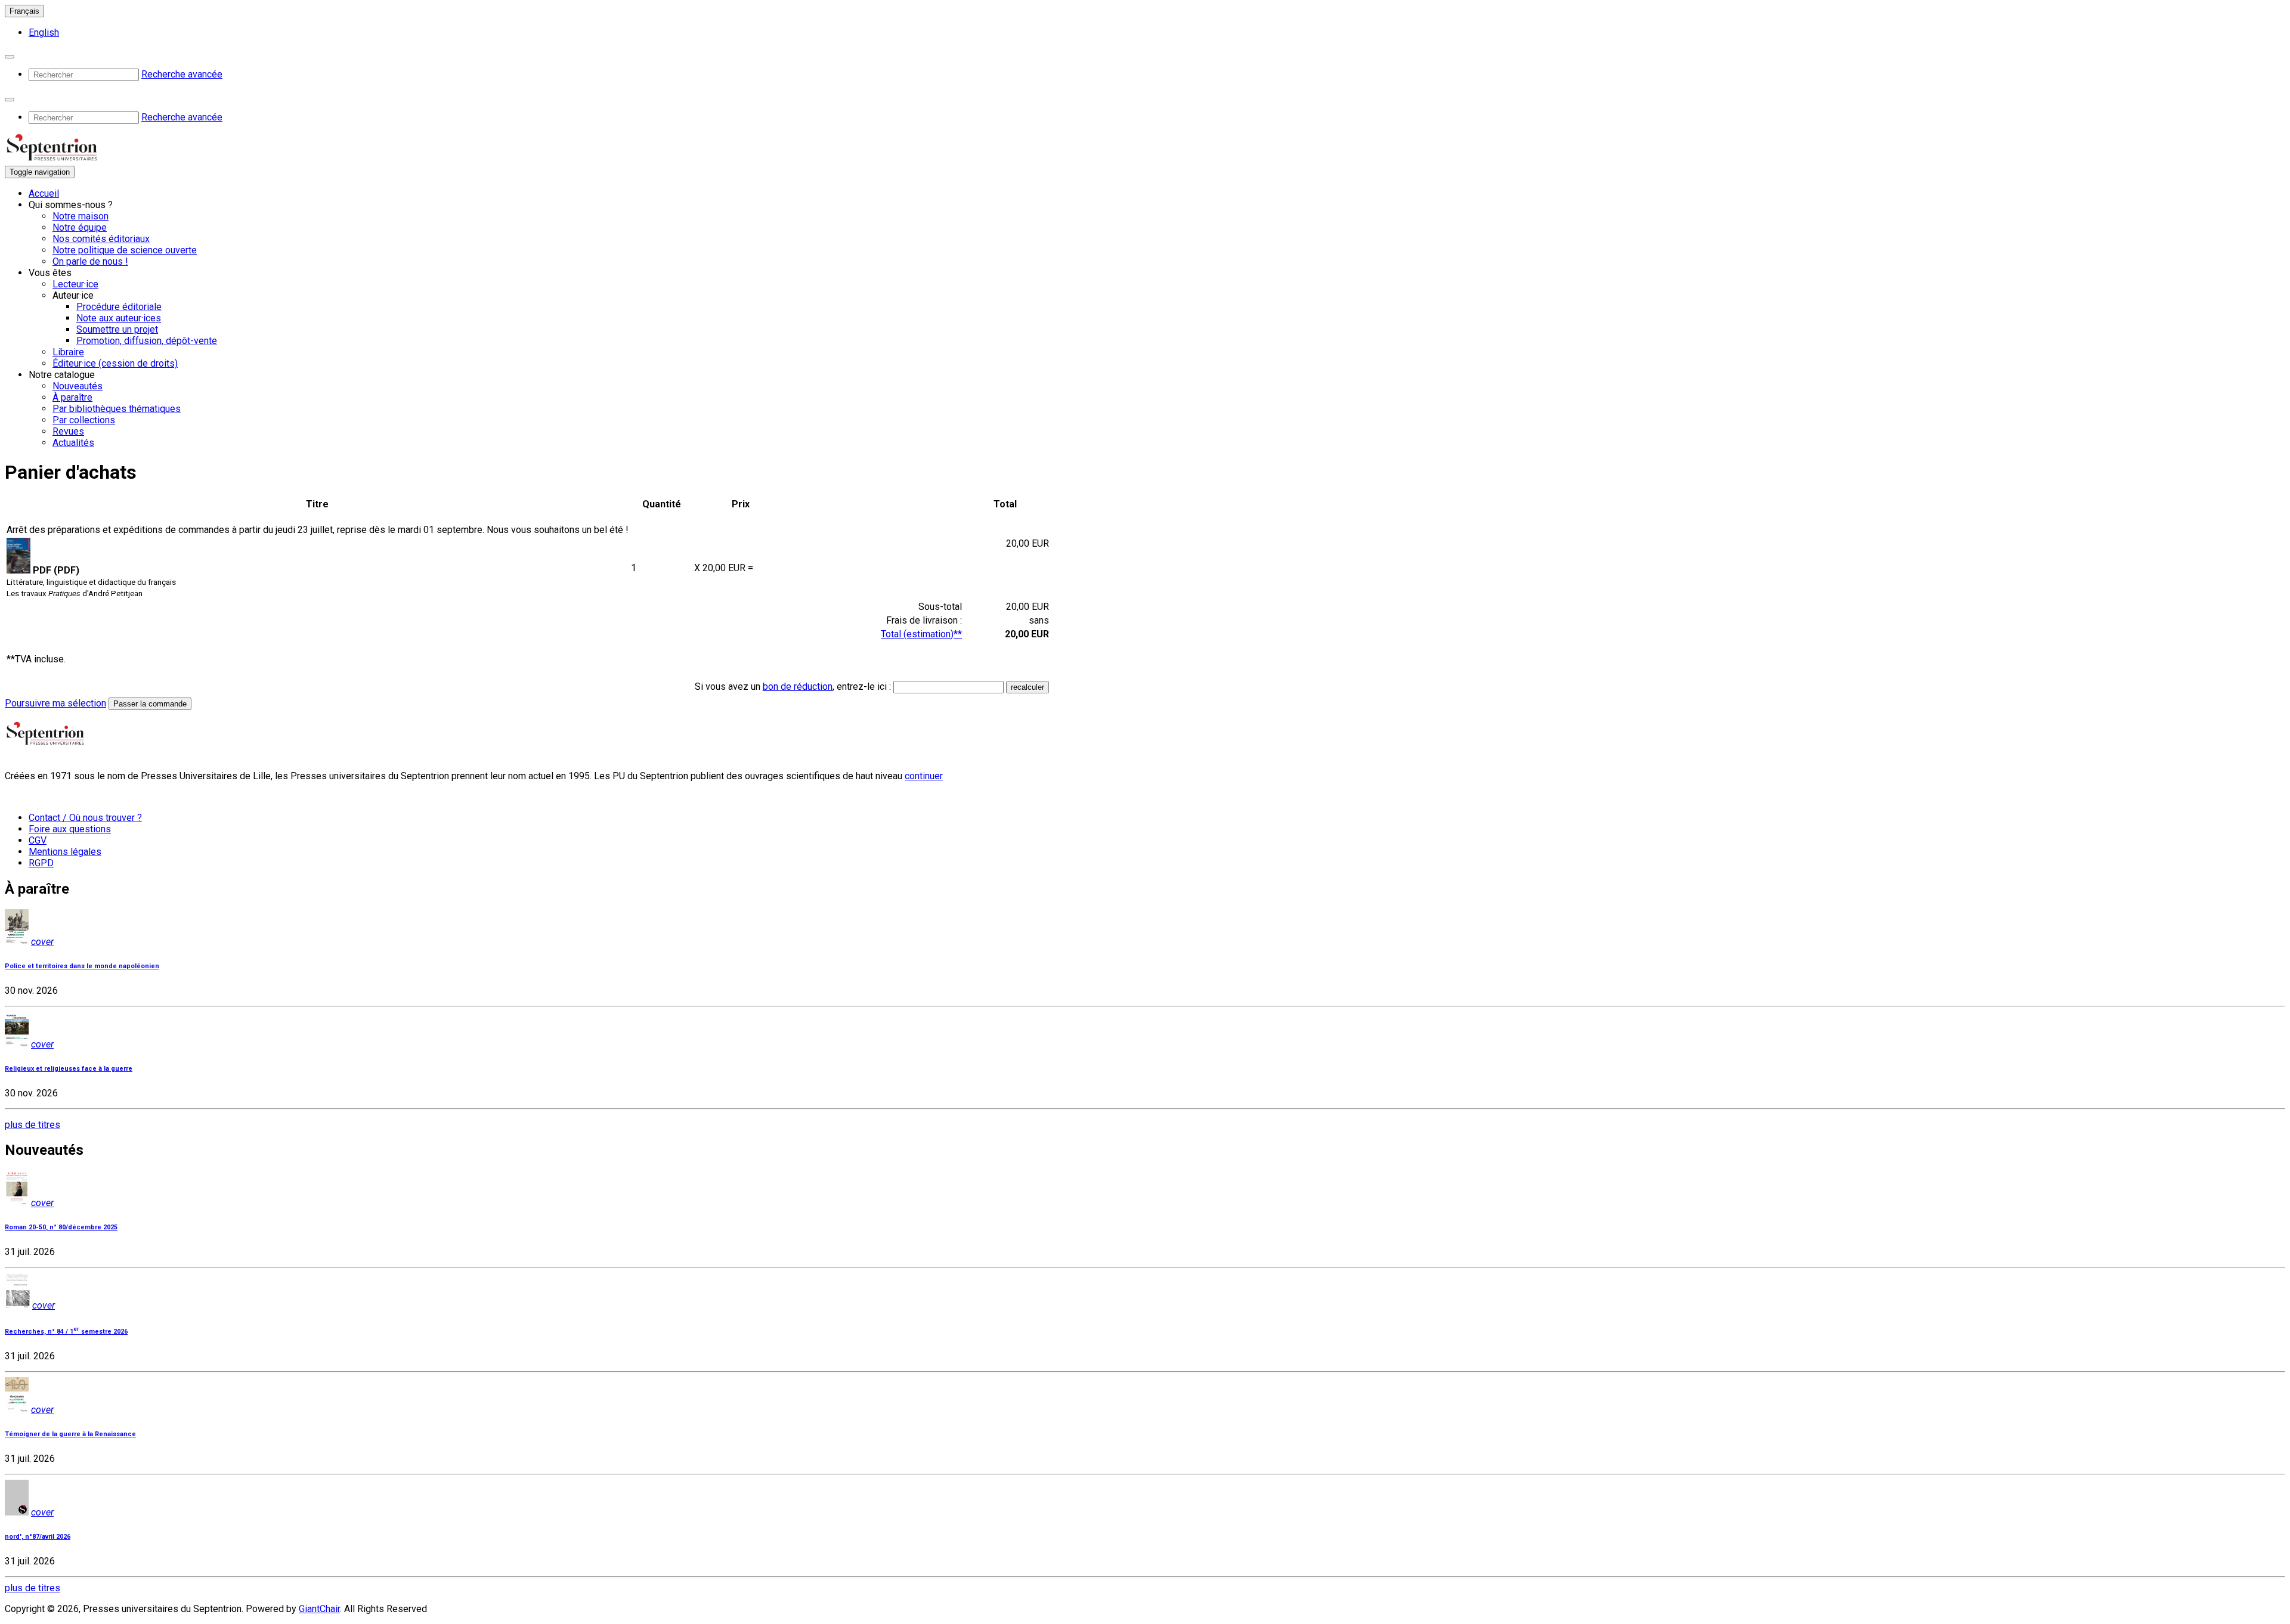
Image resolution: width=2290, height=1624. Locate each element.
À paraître (72, 397)
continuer (924, 776)
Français (24, 11)
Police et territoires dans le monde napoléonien (82, 966)
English (44, 32)
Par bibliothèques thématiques (117, 409)
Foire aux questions (70, 829)
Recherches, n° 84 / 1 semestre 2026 (66, 1332)
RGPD (41, 863)
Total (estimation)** (921, 634)
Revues (68, 431)
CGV (38, 840)
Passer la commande (150, 704)
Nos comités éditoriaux (101, 239)
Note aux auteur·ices (119, 318)
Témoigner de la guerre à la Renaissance (70, 1434)
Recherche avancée (182, 74)
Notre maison (81, 216)
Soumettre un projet (117, 329)
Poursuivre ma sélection (55, 703)
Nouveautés (78, 386)
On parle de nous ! (90, 261)
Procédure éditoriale (119, 307)
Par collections (84, 420)
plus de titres (33, 1125)
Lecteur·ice (75, 284)
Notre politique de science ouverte (125, 250)
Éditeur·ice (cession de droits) (115, 363)
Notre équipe (80, 227)
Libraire (68, 352)
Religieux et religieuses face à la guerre (69, 1069)
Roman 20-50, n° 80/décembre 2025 (61, 1227)
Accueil (44, 193)
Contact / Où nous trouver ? (85, 818)
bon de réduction (798, 687)
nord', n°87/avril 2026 (38, 1537)
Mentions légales (65, 852)
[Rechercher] (10, 57)
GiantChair (319, 1609)
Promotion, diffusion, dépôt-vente (147, 341)
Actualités (73, 443)
